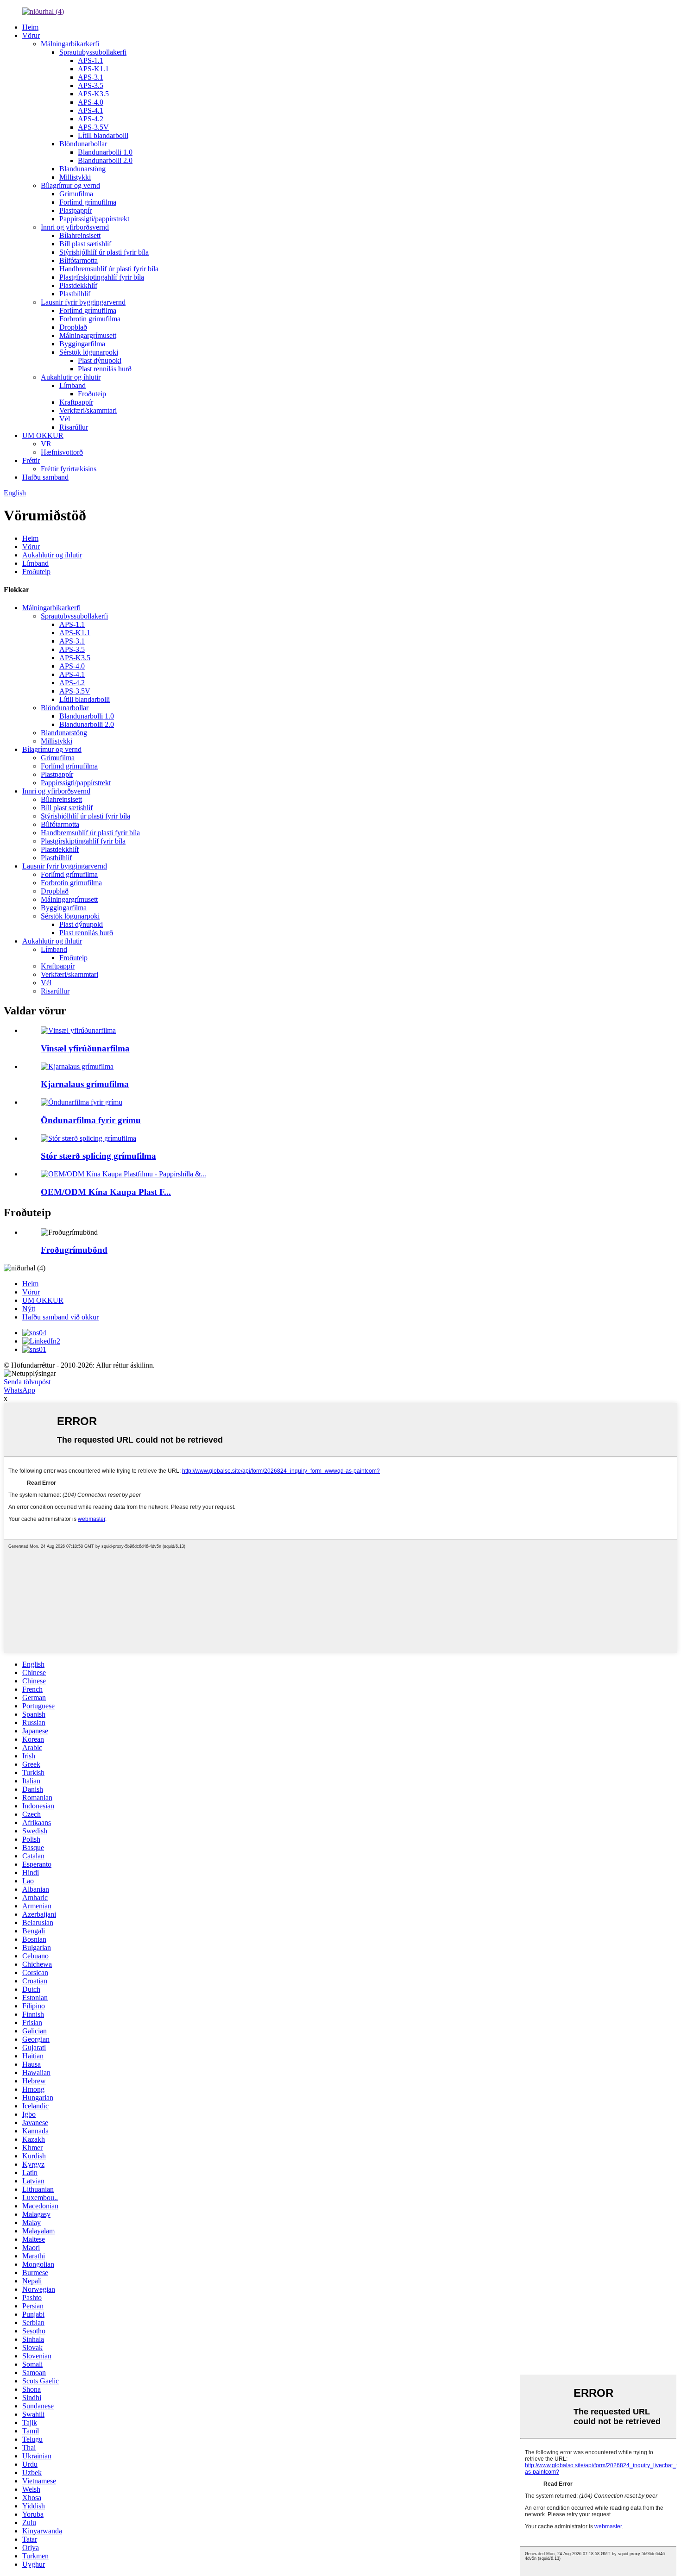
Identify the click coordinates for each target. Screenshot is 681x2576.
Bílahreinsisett (80, 235)
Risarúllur (74, 427)
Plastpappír (76, 210)
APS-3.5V (93, 127)
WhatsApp (19, 1390)
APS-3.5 (91, 85)
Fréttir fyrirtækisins (69, 469)
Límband (73, 385)
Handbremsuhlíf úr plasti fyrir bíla (109, 269)
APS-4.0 (91, 102)
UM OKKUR (43, 435)
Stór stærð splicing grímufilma (98, 1156)
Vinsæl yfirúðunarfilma (85, 1048)
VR (46, 444)
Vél (65, 419)
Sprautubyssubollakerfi (93, 52)
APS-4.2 (91, 119)
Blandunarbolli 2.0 (105, 160)
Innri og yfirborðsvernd (75, 227)
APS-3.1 (91, 77)
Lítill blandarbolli (103, 135)
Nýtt (29, 1309)
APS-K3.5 (93, 94)
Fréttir (31, 460)
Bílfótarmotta (79, 260)
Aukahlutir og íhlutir (71, 377)
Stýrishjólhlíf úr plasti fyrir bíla (104, 252)
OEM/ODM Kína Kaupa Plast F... (106, 1192)
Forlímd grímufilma (88, 202)
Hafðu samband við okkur (60, 1317)
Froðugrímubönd (74, 1250)
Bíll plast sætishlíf (85, 244)
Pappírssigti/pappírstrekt (94, 219)
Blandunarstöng (82, 169)
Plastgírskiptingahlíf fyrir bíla (102, 277)
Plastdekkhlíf (78, 285)
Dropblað (73, 327)
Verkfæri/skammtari (88, 410)
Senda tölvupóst (27, 1382)
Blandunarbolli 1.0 (105, 152)
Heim (30, 27)
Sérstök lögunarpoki (89, 352)
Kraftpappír (76, 402)
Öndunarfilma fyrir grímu (91, 1120)
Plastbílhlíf (75, 294)
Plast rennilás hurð (105, 369)
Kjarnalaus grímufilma (85, 1084)
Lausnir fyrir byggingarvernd (83, 302)
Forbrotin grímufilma (90, 319)
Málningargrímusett (88, 335)
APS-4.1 (91, 110)
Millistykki (75, 177)
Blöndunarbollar (83, 144)
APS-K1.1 (93, 69)
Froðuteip (92, 394)
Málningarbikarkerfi (70, 44)
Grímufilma (76, 194)
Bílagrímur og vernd (70, 185)
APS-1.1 (91, 60)
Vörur (31, 35)
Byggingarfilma (82, 344)
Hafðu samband (45, 477)
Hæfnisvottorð (62, 452)
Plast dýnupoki (100, 360)
